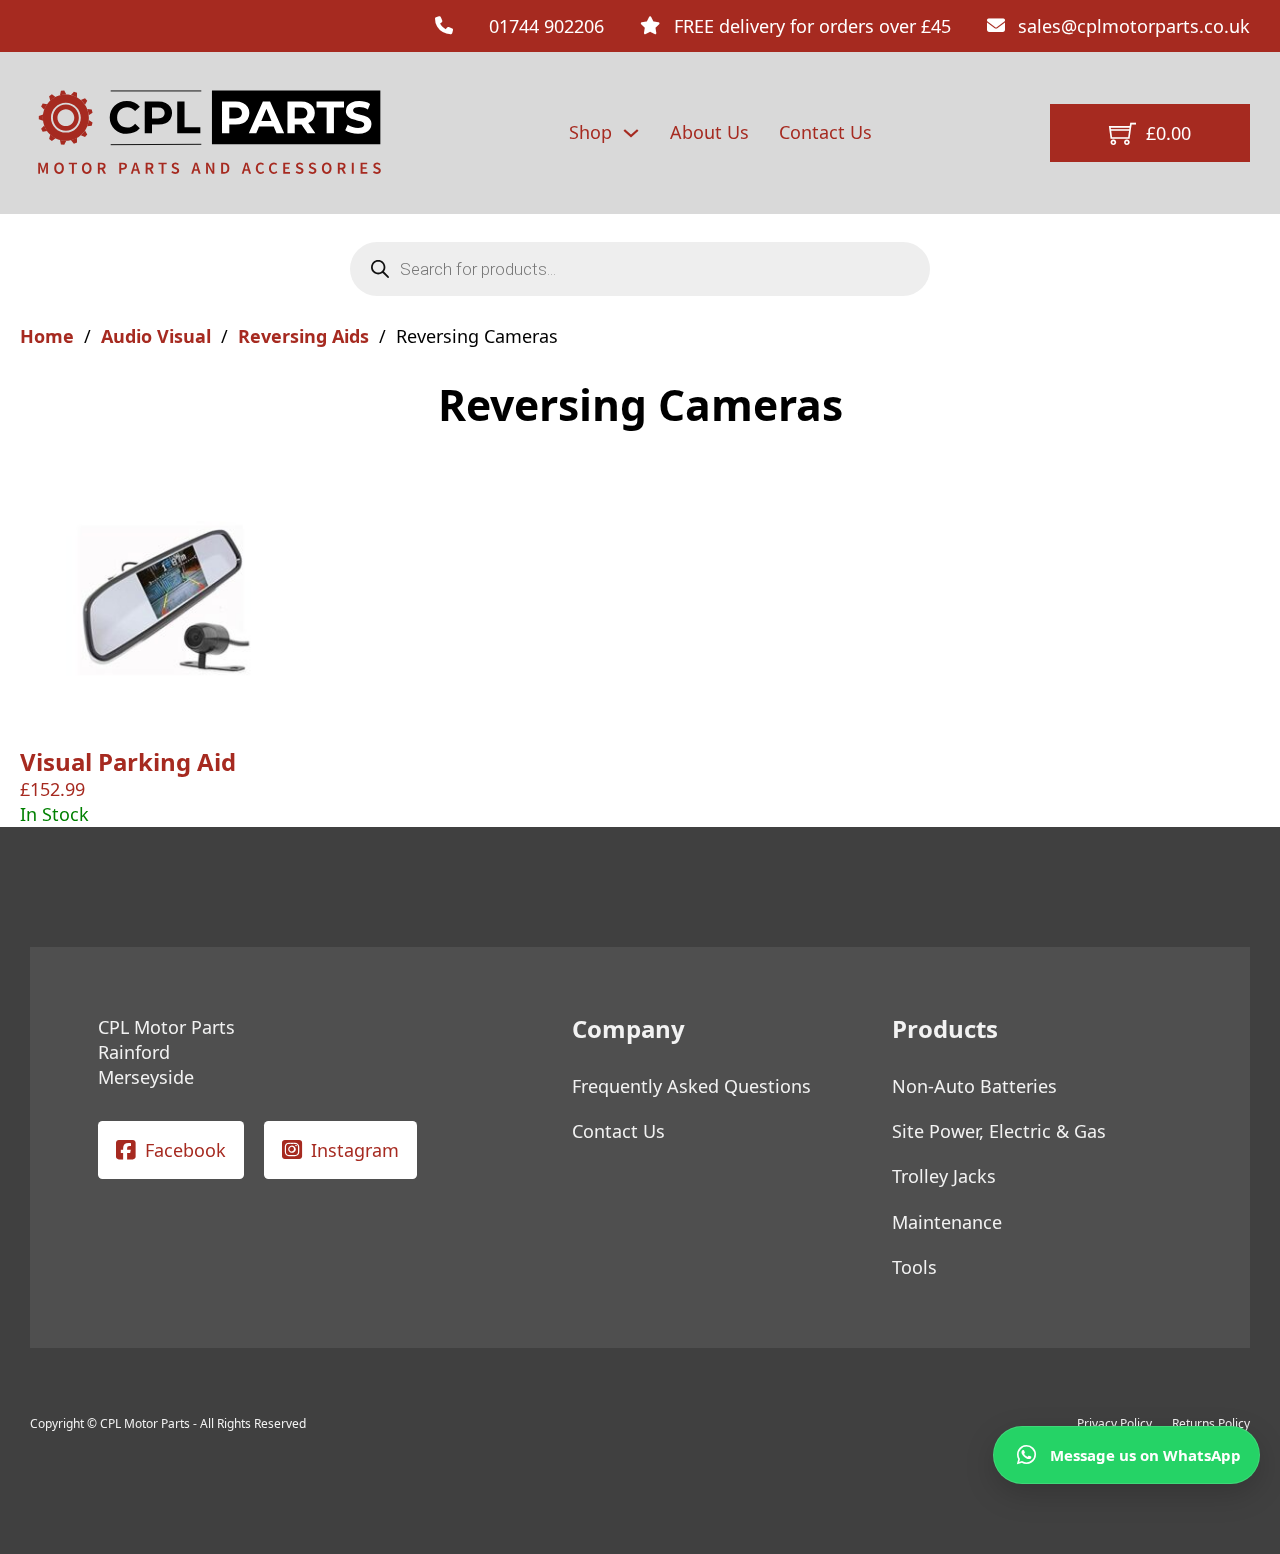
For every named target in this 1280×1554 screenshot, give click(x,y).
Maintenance (947, 1222)
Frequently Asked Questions (691, 1086)
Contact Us (825, 132)
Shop (590, 132)
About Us (709, 132)
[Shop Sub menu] (631, 133)
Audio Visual (156, 336)
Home (47, 336)
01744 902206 (546, 26)
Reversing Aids (303, 336)
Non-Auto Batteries (974, 1086)
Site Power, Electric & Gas (999, 1131)
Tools (914, 1267)
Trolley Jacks (944, 1176)
